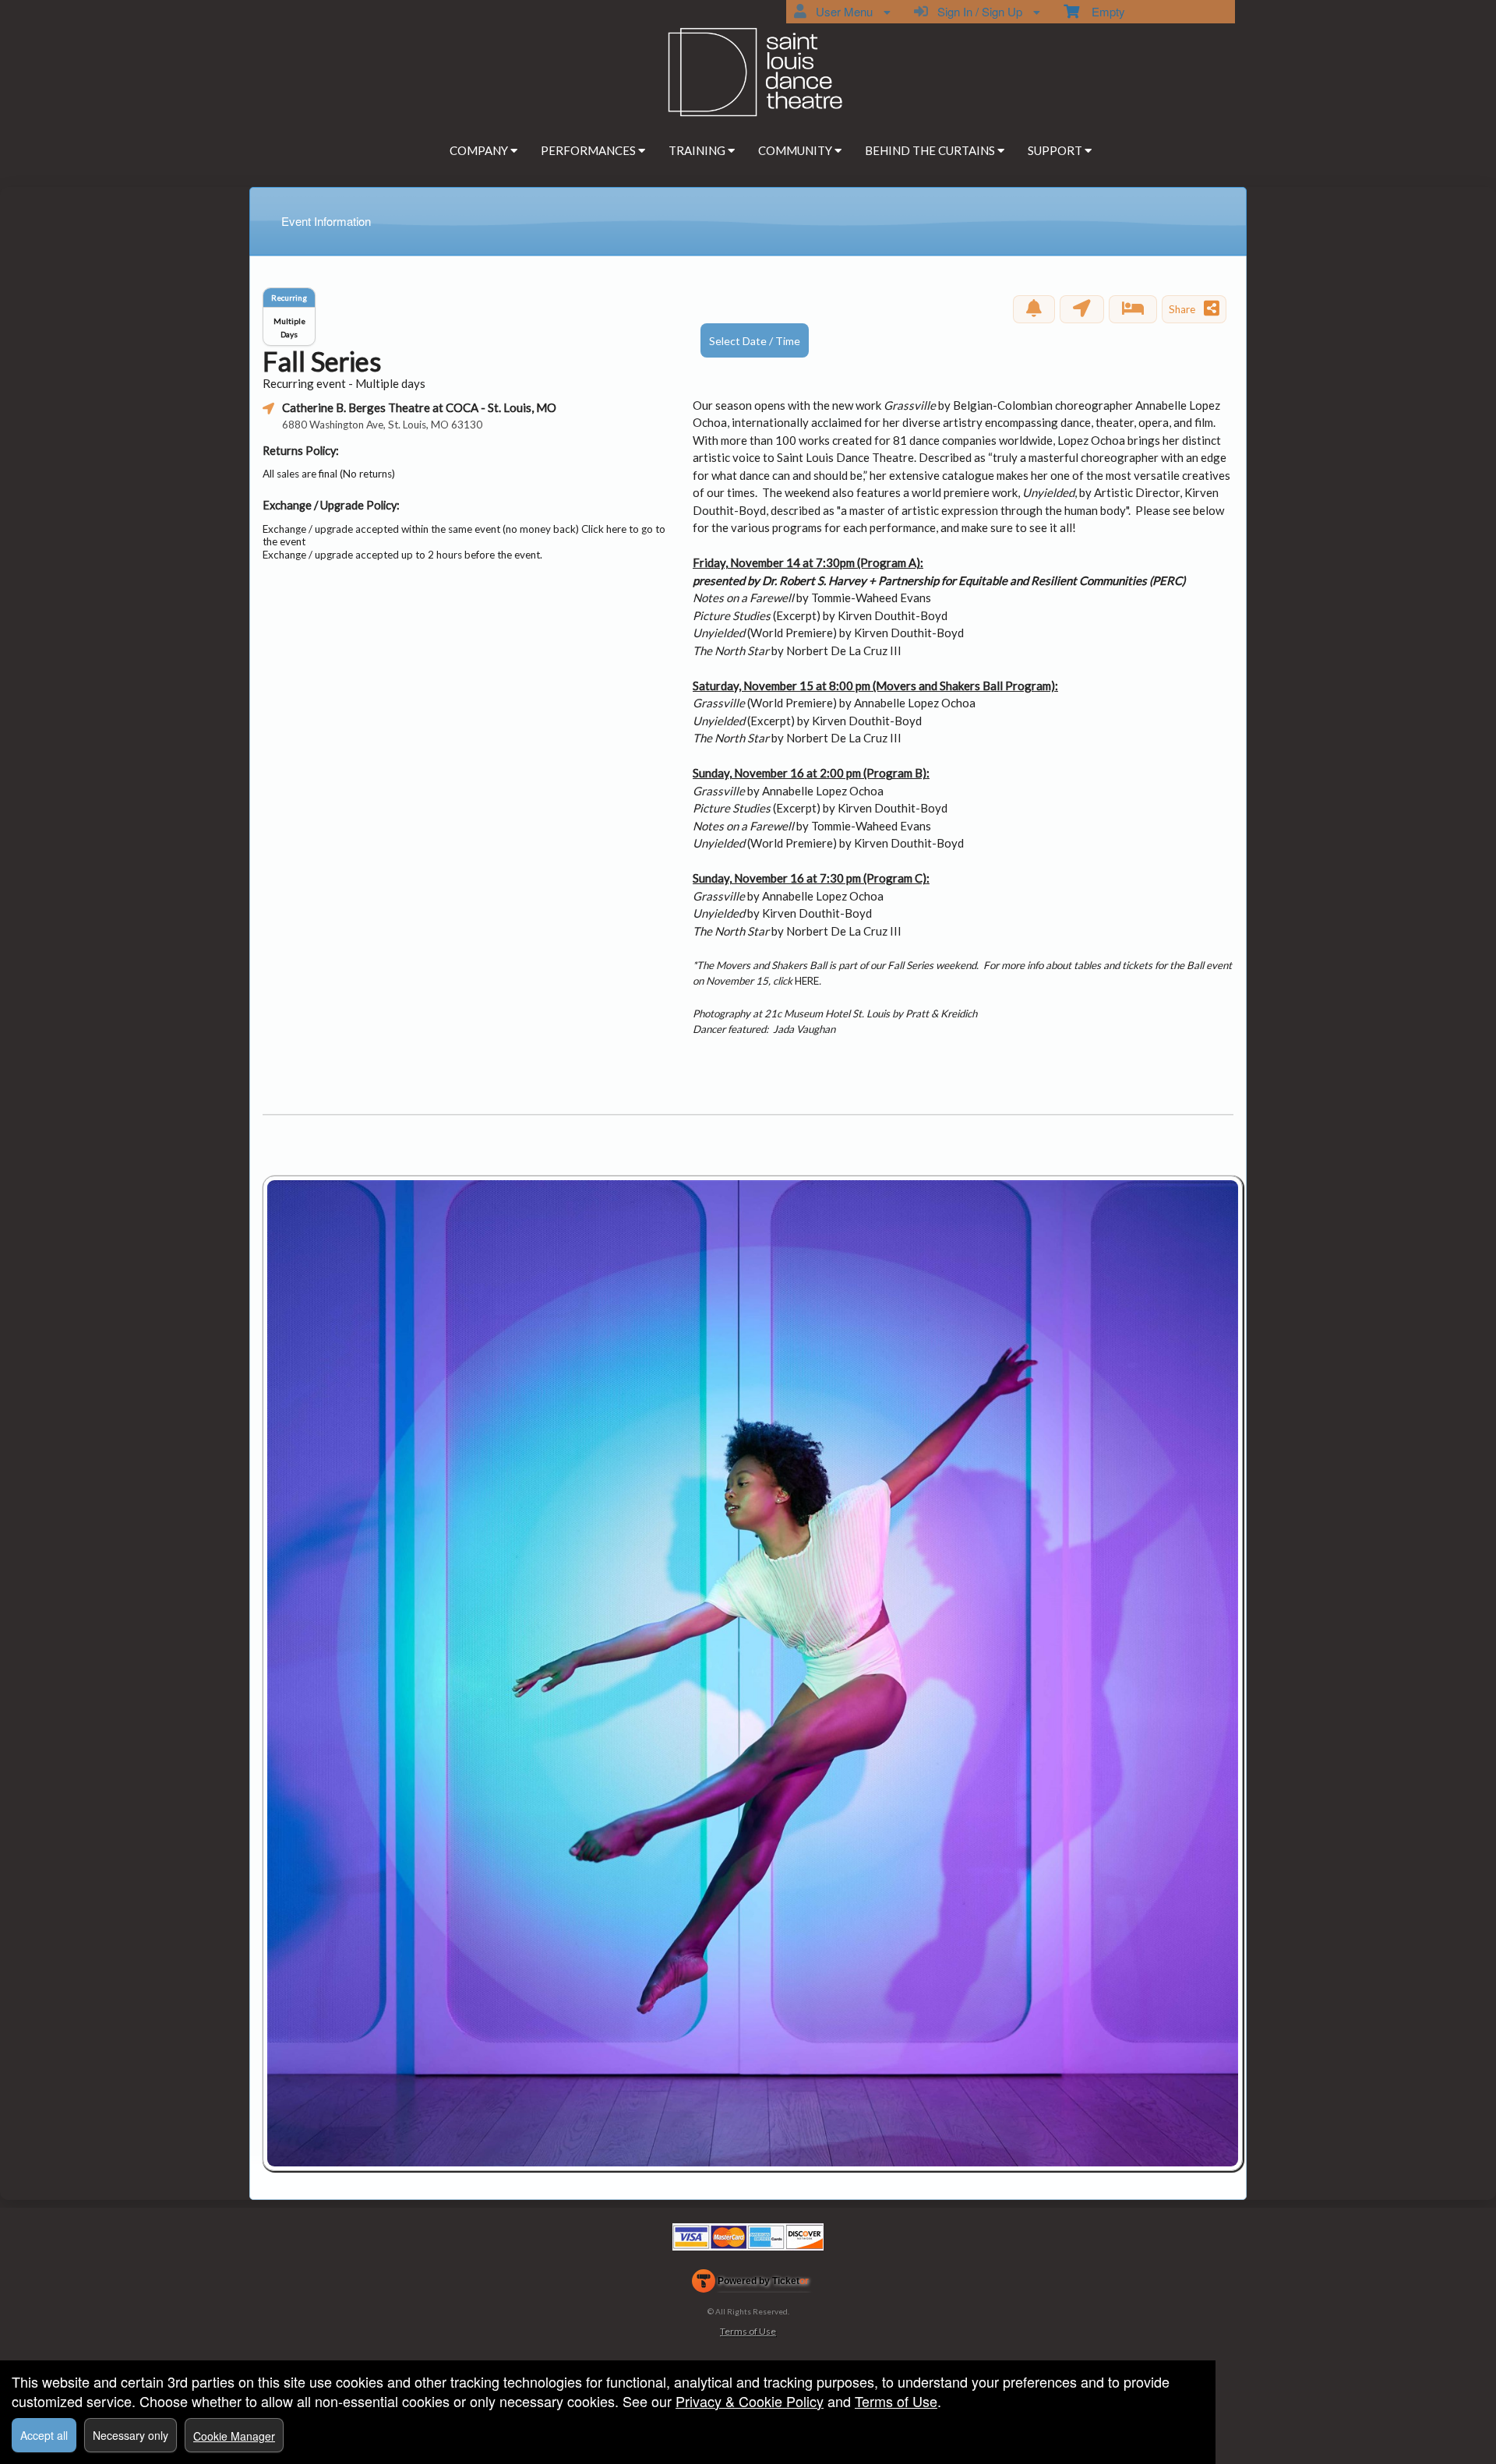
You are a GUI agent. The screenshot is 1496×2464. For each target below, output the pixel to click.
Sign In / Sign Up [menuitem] (977, 11)
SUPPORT (1056, 150)
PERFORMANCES (589, 150)
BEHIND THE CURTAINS (931, 150)
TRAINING (698, 150)
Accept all (44, 2435)
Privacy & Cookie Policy (750, 2401)
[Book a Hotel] (1133, 309)
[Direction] (1082, 309)
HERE (807, 981)
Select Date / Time (755, 341)
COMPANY (480, 150)
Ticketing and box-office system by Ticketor (750, 2284)
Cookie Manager (234, 2436)
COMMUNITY (796, 150)
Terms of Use (748, 2331)
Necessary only (131, 2435)
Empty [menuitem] (1102, 11)
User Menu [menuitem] (841, 11)
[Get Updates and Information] (1034, 309)
